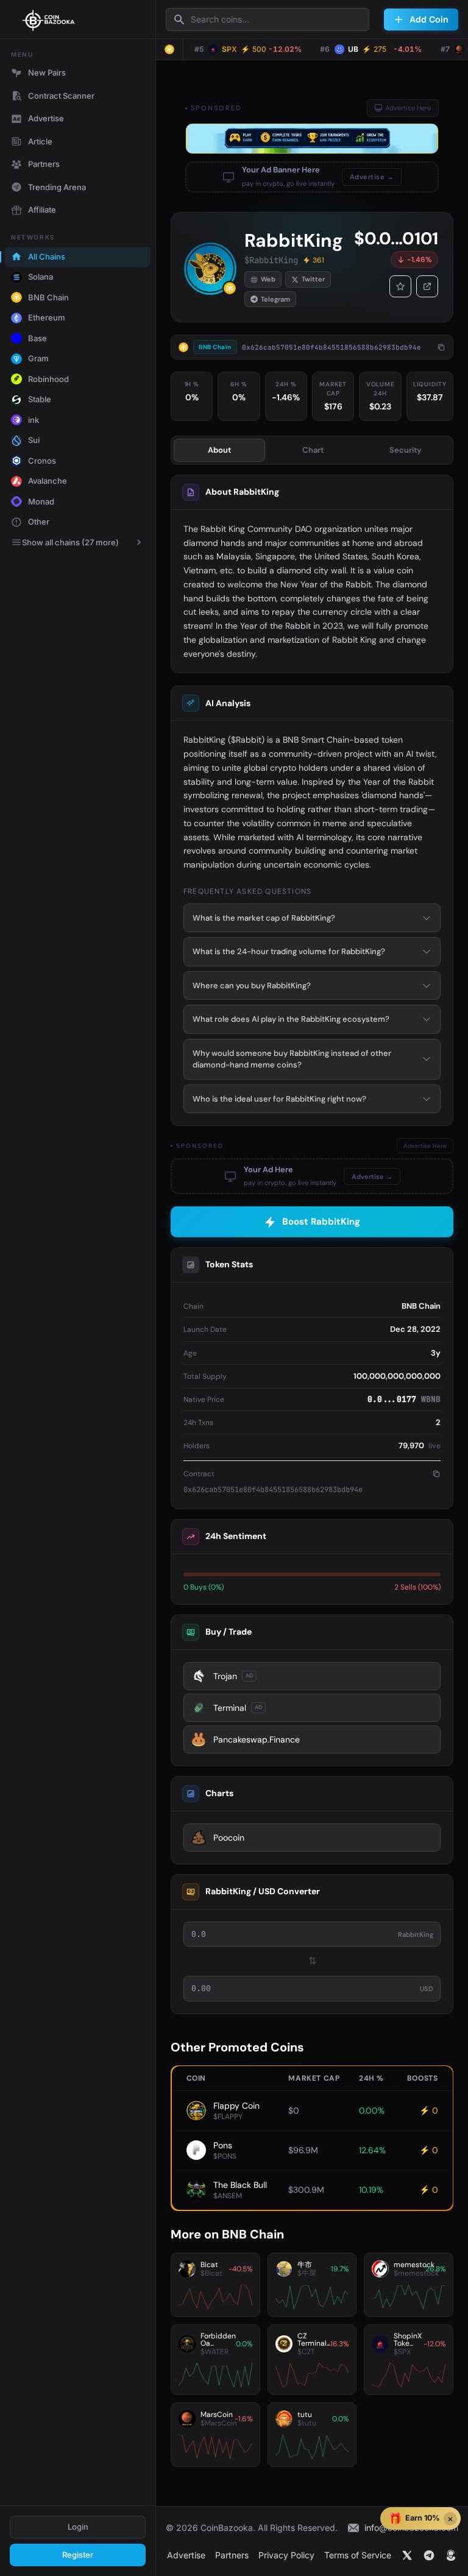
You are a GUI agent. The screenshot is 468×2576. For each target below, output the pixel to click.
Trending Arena (57, 187)
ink (34, 420)
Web (268, 279)
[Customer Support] (451, 2555)
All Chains (47, 257)
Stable (40, 399)
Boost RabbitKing (321, 1222)
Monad (41, 501)
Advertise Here (408, 108)
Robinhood (48, 379)
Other (39, 522)
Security (406, 450)
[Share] (427, 286)
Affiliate (42, 210)
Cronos (42, 461)
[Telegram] (429, 2555)
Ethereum (47, 317)
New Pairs (47, 73)
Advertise (46, 118)
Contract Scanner (61, 96)
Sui (34, 440)
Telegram (275, 299)
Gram (38, 358)
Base (37, 338)
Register (78, 2555)
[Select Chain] (169, 49)
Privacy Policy (286, 2555)
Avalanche (48, 481)
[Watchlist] (400, 286)
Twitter (313, 279)
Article (40, 141)
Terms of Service (358, 2555)
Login (78, 2527)
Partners (44, 164)
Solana (41, 277)
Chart (313, 450)
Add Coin (429, 19)
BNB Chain (48, 297)
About (219, 450)
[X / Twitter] (407, 2555)
